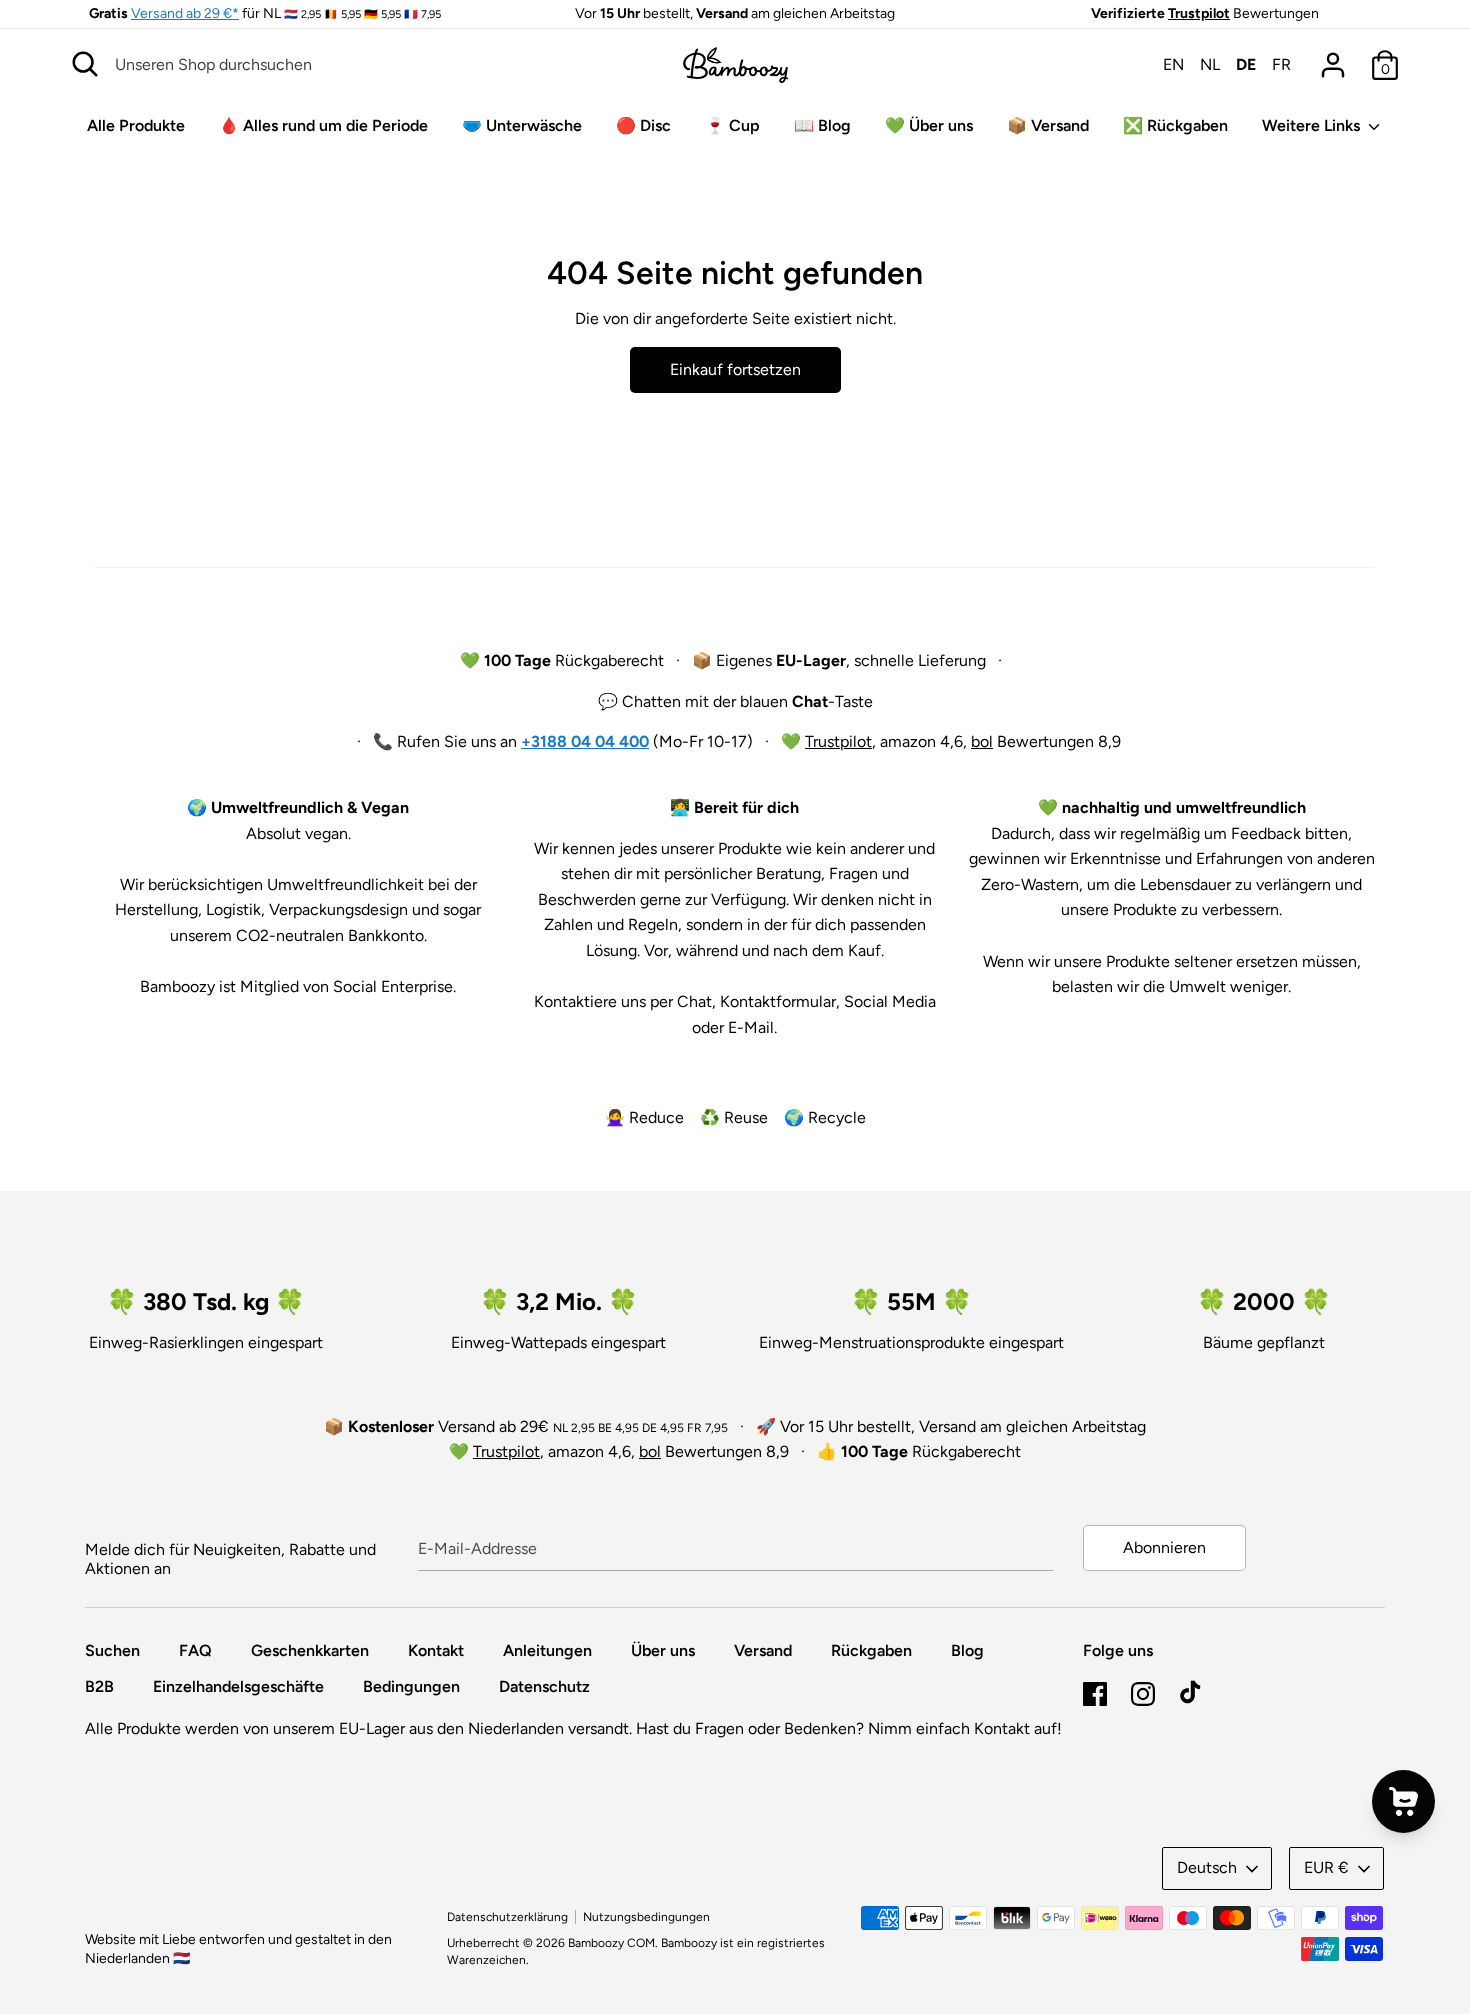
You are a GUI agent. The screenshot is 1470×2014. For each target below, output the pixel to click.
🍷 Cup (732, 125)
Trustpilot (1199, 13)
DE (1246, 64)
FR (1281, 64)
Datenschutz (544, 1686)
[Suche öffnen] (85, 64)
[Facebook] (1095, 1691)
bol (982, 741)
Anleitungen (547, 1650)
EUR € (1326, 1867)
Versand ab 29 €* (185, 13)
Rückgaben (871, 1650)
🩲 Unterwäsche (522, 125)
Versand (763, 1650)
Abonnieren (1164, 1547)
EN (1173, 64)
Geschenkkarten (310, 1650)
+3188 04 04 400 (585, 741)
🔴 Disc (643, 125)
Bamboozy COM (611, 1943)
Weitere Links (1313, 125)
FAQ (195, 1650)
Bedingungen (411, 1686)
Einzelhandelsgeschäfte (238, 1686)
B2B (99, 1686)
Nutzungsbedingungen (646, 1917)
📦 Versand (1048, 125)
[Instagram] (1143, 1691)
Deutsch (1207, 1867)
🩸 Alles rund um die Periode (323, 125)
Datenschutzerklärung (507, 1917)
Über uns (663, 1650)
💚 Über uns (929, 125)
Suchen (112, 1650)
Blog (967, 1650)
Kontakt (436, 1650)
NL (1210, 64)
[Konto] (1333, 57)
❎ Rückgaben (1175, 125)
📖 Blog (822, 125)
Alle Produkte (136, 125)
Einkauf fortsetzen (735, 369)
